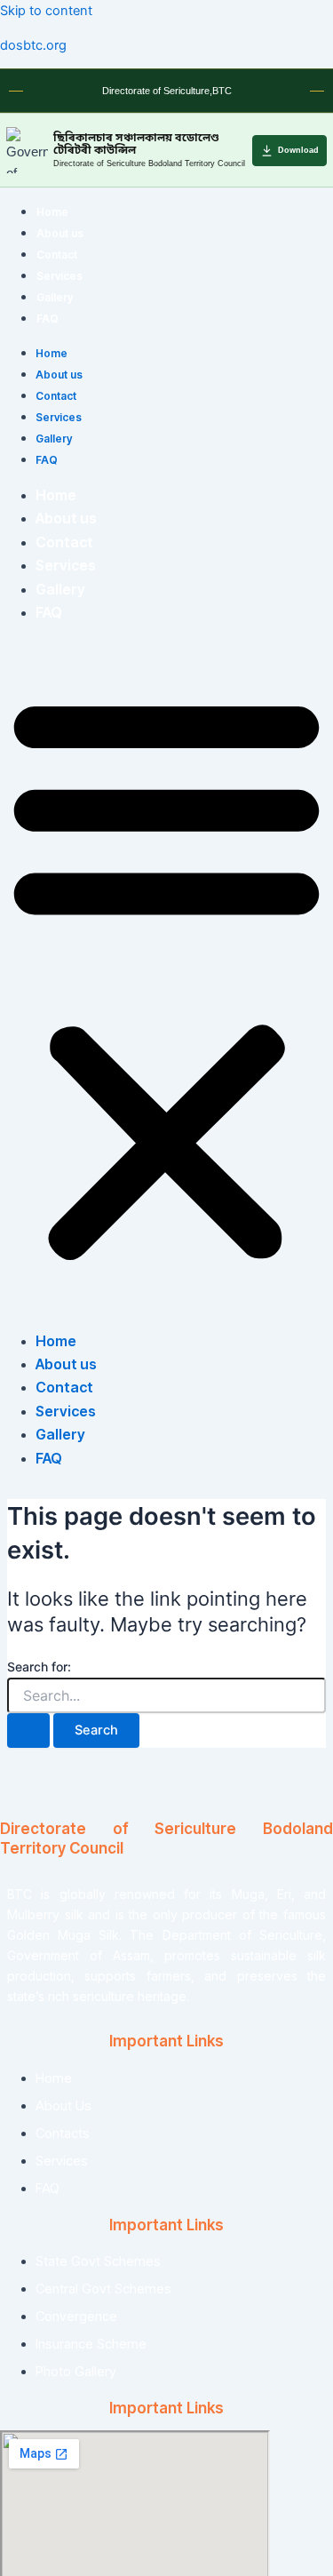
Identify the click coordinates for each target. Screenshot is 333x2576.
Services (59, 276)
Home (52, 212)
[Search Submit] (28, 1731)
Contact (57, 255)
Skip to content (46, 11)
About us (60, 233)
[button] (166, 977)
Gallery (55, 297)
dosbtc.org (33, 45)
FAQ (48, 319)
